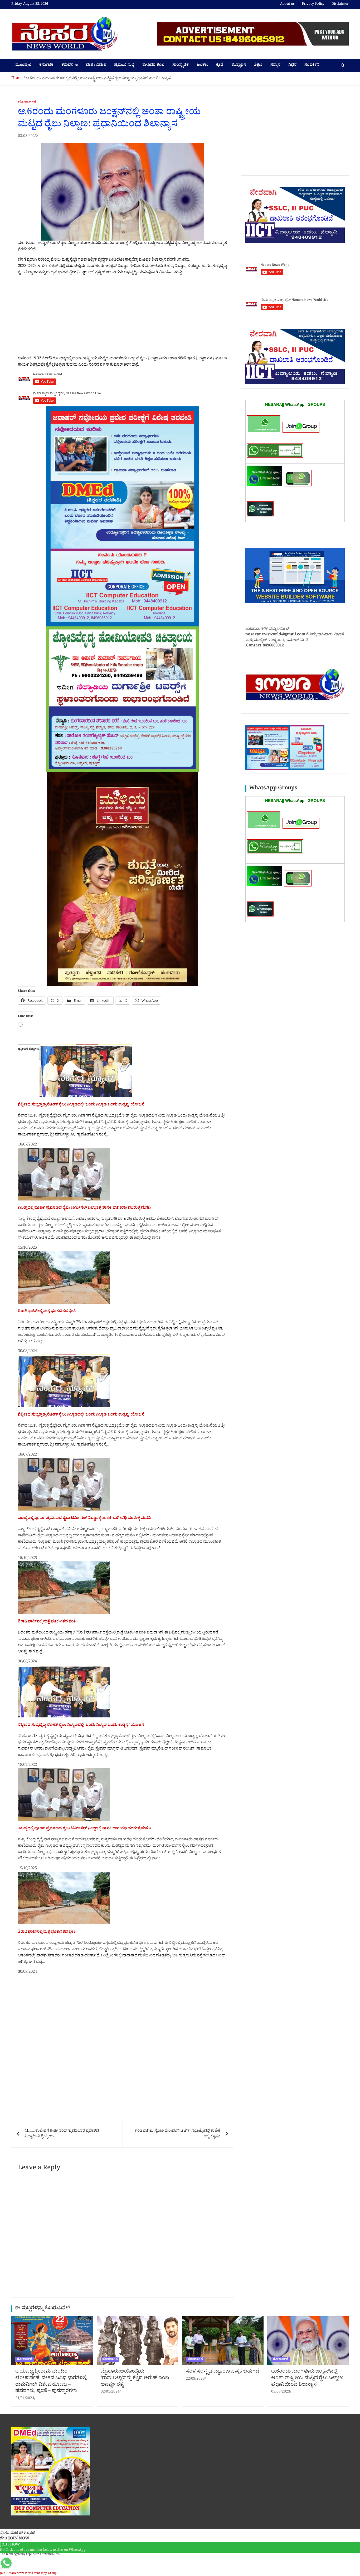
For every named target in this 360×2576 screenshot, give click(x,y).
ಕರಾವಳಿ (67, 65)
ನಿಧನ (292, 65)
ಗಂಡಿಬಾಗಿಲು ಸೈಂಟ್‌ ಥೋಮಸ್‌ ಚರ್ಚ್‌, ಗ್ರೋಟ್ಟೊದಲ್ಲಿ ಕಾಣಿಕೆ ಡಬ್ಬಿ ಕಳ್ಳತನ (178, 2134)
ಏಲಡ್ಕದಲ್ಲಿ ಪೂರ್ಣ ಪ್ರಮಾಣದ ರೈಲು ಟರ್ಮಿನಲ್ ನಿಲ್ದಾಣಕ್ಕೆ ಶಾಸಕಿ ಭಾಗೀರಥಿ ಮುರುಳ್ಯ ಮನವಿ (84, 1208)
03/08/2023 (27, 136)
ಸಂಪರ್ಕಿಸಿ (312, 65)
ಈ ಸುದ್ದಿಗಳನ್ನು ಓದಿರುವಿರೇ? (43, 2309)
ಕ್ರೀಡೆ (220, 65)
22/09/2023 (195, 2379)
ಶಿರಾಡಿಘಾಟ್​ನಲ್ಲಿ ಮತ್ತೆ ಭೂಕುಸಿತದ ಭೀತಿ (47, 1312)
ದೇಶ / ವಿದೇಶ (96, 65)
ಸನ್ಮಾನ (275, 65)
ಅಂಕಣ (202, 65)
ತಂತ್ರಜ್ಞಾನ (239, 65)
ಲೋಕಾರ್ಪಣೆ (27, 103)
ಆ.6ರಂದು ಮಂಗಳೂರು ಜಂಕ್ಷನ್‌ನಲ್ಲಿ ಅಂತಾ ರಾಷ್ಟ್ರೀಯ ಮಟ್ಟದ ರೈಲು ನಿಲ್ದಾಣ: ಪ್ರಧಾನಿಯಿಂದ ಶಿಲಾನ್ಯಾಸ (307, 2378)
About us (287, 4)
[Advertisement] (122, 317)
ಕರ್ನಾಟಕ (46, 65)
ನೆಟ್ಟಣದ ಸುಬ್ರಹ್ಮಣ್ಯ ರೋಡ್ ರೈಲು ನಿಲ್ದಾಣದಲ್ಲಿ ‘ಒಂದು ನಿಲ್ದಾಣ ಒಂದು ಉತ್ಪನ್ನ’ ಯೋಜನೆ (81, 1105)
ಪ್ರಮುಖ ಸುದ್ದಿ (124, 65)
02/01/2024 (110, 2392)
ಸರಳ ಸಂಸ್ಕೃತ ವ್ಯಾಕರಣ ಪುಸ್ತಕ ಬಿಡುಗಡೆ (223, 2372)
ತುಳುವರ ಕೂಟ (153, 65)
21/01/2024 (25, 2399)
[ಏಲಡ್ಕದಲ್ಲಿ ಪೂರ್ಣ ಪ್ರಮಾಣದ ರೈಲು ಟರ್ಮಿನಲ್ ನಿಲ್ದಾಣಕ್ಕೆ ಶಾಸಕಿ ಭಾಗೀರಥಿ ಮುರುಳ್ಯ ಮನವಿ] (64, 1151)
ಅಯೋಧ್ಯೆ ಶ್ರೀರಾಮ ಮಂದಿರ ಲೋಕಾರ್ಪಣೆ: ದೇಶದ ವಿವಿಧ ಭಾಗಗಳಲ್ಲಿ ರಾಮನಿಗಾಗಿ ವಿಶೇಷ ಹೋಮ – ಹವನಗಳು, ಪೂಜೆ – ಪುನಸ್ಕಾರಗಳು (51, 2382)
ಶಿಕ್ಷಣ (258, 65)
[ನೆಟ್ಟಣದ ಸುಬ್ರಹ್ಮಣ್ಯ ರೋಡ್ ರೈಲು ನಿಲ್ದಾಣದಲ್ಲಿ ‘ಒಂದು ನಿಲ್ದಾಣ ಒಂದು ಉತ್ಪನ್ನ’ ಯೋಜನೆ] (86, 1047)
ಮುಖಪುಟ (23, 65)
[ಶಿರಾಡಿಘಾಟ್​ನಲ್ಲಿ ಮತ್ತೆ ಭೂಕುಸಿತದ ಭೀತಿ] (64, 1254)
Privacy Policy (313, 4)
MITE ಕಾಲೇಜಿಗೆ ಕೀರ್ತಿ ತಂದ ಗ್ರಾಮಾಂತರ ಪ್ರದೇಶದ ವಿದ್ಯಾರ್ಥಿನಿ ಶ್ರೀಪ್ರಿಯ (62, 2134)
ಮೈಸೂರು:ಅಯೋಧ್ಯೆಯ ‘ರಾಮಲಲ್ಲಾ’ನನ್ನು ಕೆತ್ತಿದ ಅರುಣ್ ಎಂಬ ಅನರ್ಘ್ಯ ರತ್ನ (135, 2378)
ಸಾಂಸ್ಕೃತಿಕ (181, 65)
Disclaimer (340, 4)
